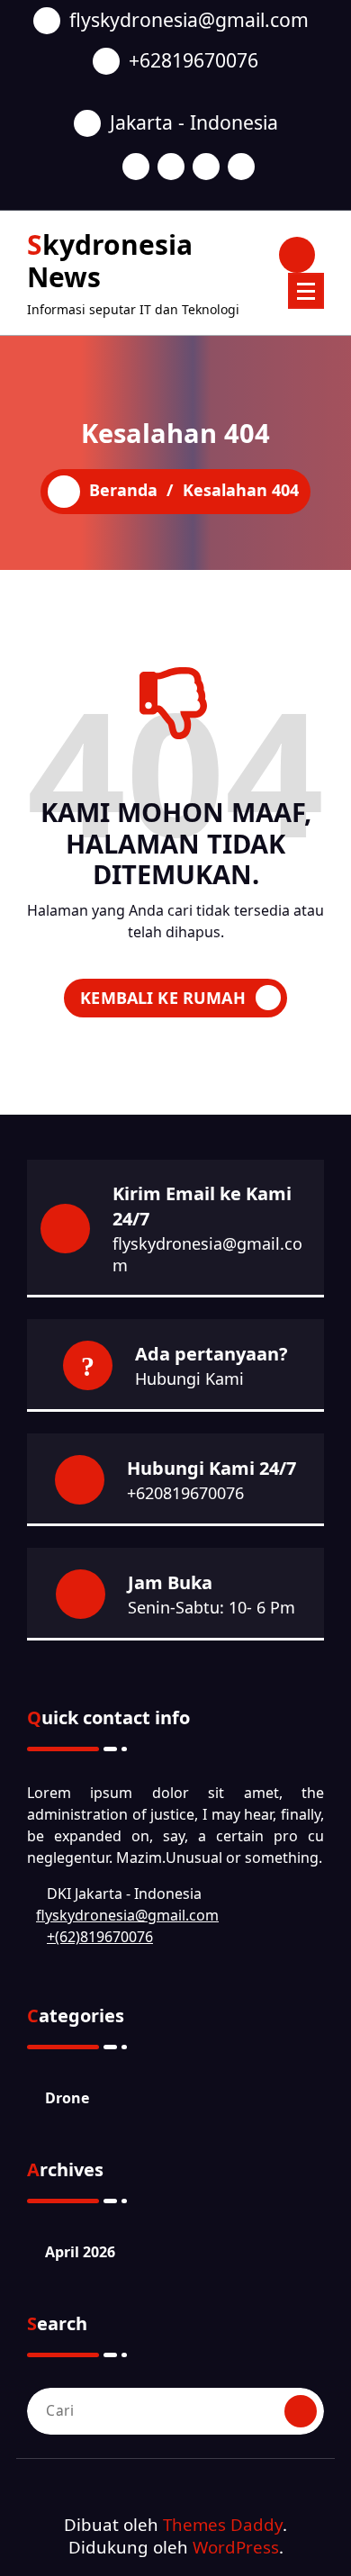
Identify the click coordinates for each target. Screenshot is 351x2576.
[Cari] (301, 2411)
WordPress (236, 2547)
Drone (67, 2098)
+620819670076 (185, 1493)
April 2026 (80, 2252)
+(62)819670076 (100, 1937)
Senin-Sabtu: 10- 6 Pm (211, 1607)
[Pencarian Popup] (297, 255)
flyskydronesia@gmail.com (189, 19)
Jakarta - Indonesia (194, 122)
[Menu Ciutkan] (306, 291)
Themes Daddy (223, 2524)
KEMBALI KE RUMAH (163, 998)
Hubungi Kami (189, 1378)
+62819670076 (193, 60)
